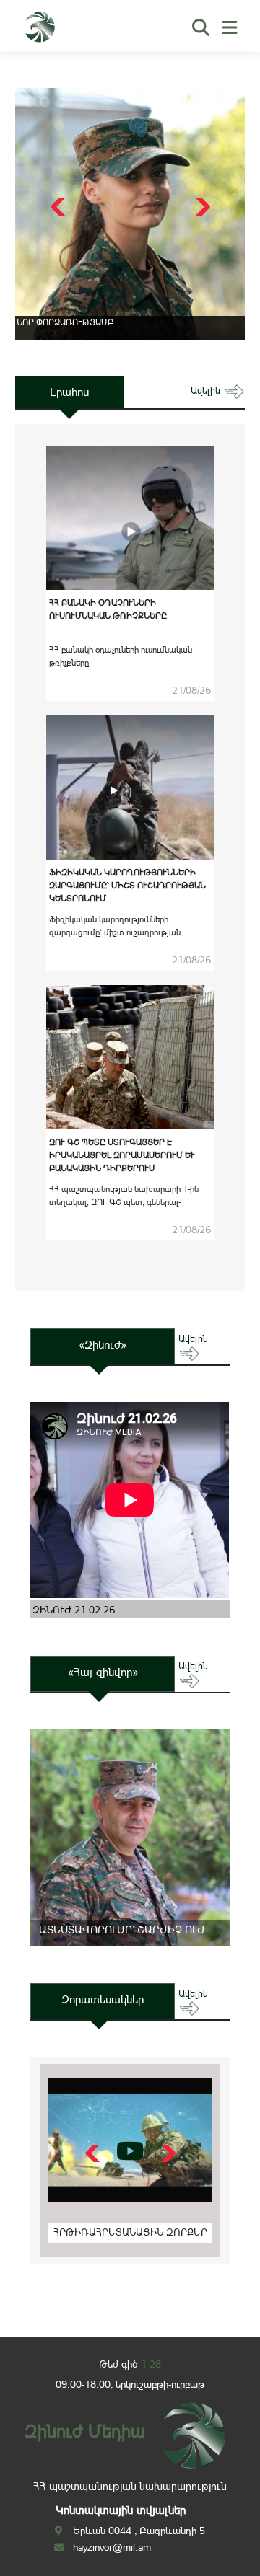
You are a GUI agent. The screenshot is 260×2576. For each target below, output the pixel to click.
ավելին (207, 391)
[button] (201, 207)
